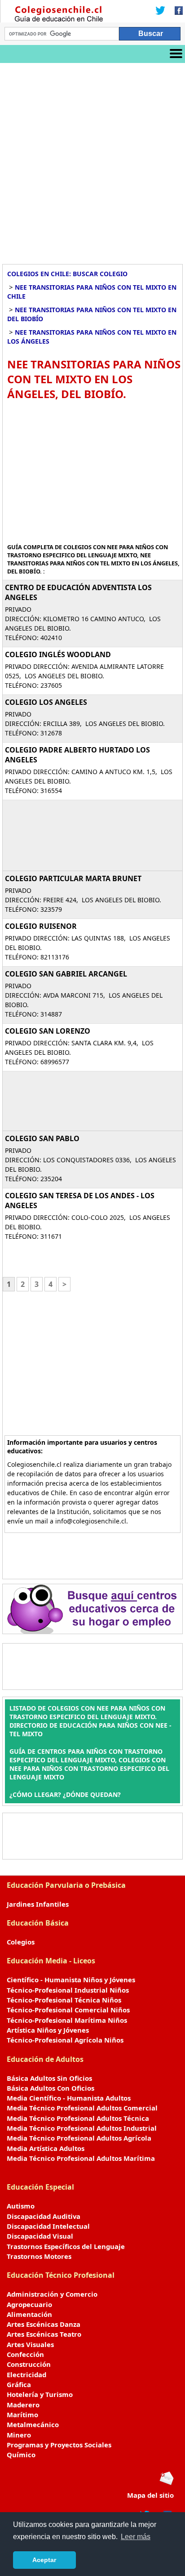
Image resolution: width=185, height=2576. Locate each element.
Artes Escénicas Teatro (44, 2334)
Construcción (29, 2364)
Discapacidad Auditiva (44, 2216)
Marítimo (22, 2415)
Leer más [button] (136, 2537)
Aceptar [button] (44, 2560)
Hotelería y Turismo (40, 2394)
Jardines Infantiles (38, 1904)
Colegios (21, 1942)
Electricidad (26, 2374)
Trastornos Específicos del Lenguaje (66, 2246)
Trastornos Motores (39, 2256)
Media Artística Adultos (46, 2148)
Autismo (21, 2206)
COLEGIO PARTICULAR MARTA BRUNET (73, 878)
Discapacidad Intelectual (48, 2226)
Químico (21, 2455)
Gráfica (19, 2384)
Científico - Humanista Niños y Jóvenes (71, 1980)
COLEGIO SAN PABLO (42, 1138)
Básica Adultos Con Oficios (51, 2088)
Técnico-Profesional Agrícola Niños (65, 2040)
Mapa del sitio (150, 2495)
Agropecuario (29, 2304)
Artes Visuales (30, 2344)
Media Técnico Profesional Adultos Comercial (82, 2108)
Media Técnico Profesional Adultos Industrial (82, 2128)
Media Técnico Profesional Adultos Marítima (81, 2158)
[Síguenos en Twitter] (160, 11)
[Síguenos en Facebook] (176, 11)
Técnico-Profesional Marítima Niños (67, 2020)
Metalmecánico (33, 2424)
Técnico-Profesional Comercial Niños (68, 2010)
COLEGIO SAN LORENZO (48, 1031)
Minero (19, 2435)
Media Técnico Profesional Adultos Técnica (78, 2118)
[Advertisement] (92, 160)
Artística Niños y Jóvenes (48, 2030)
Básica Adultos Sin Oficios (49, 2078)
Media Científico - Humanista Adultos (69, 2098)
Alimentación (29, 2314)
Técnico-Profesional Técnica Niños (64, 2000)
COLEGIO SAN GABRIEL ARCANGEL (66, 974)
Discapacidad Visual (40, 2236)
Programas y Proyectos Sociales (59, 2445)
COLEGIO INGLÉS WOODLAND (58, 654)
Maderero (23, 2405)
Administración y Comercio (52, 2294)
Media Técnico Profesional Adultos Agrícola (79, 2138)
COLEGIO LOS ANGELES (46, 702)
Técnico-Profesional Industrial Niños (68, 1990)
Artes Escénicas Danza (44, 2324)
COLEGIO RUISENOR (41, 926)
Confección (25, 2354)
